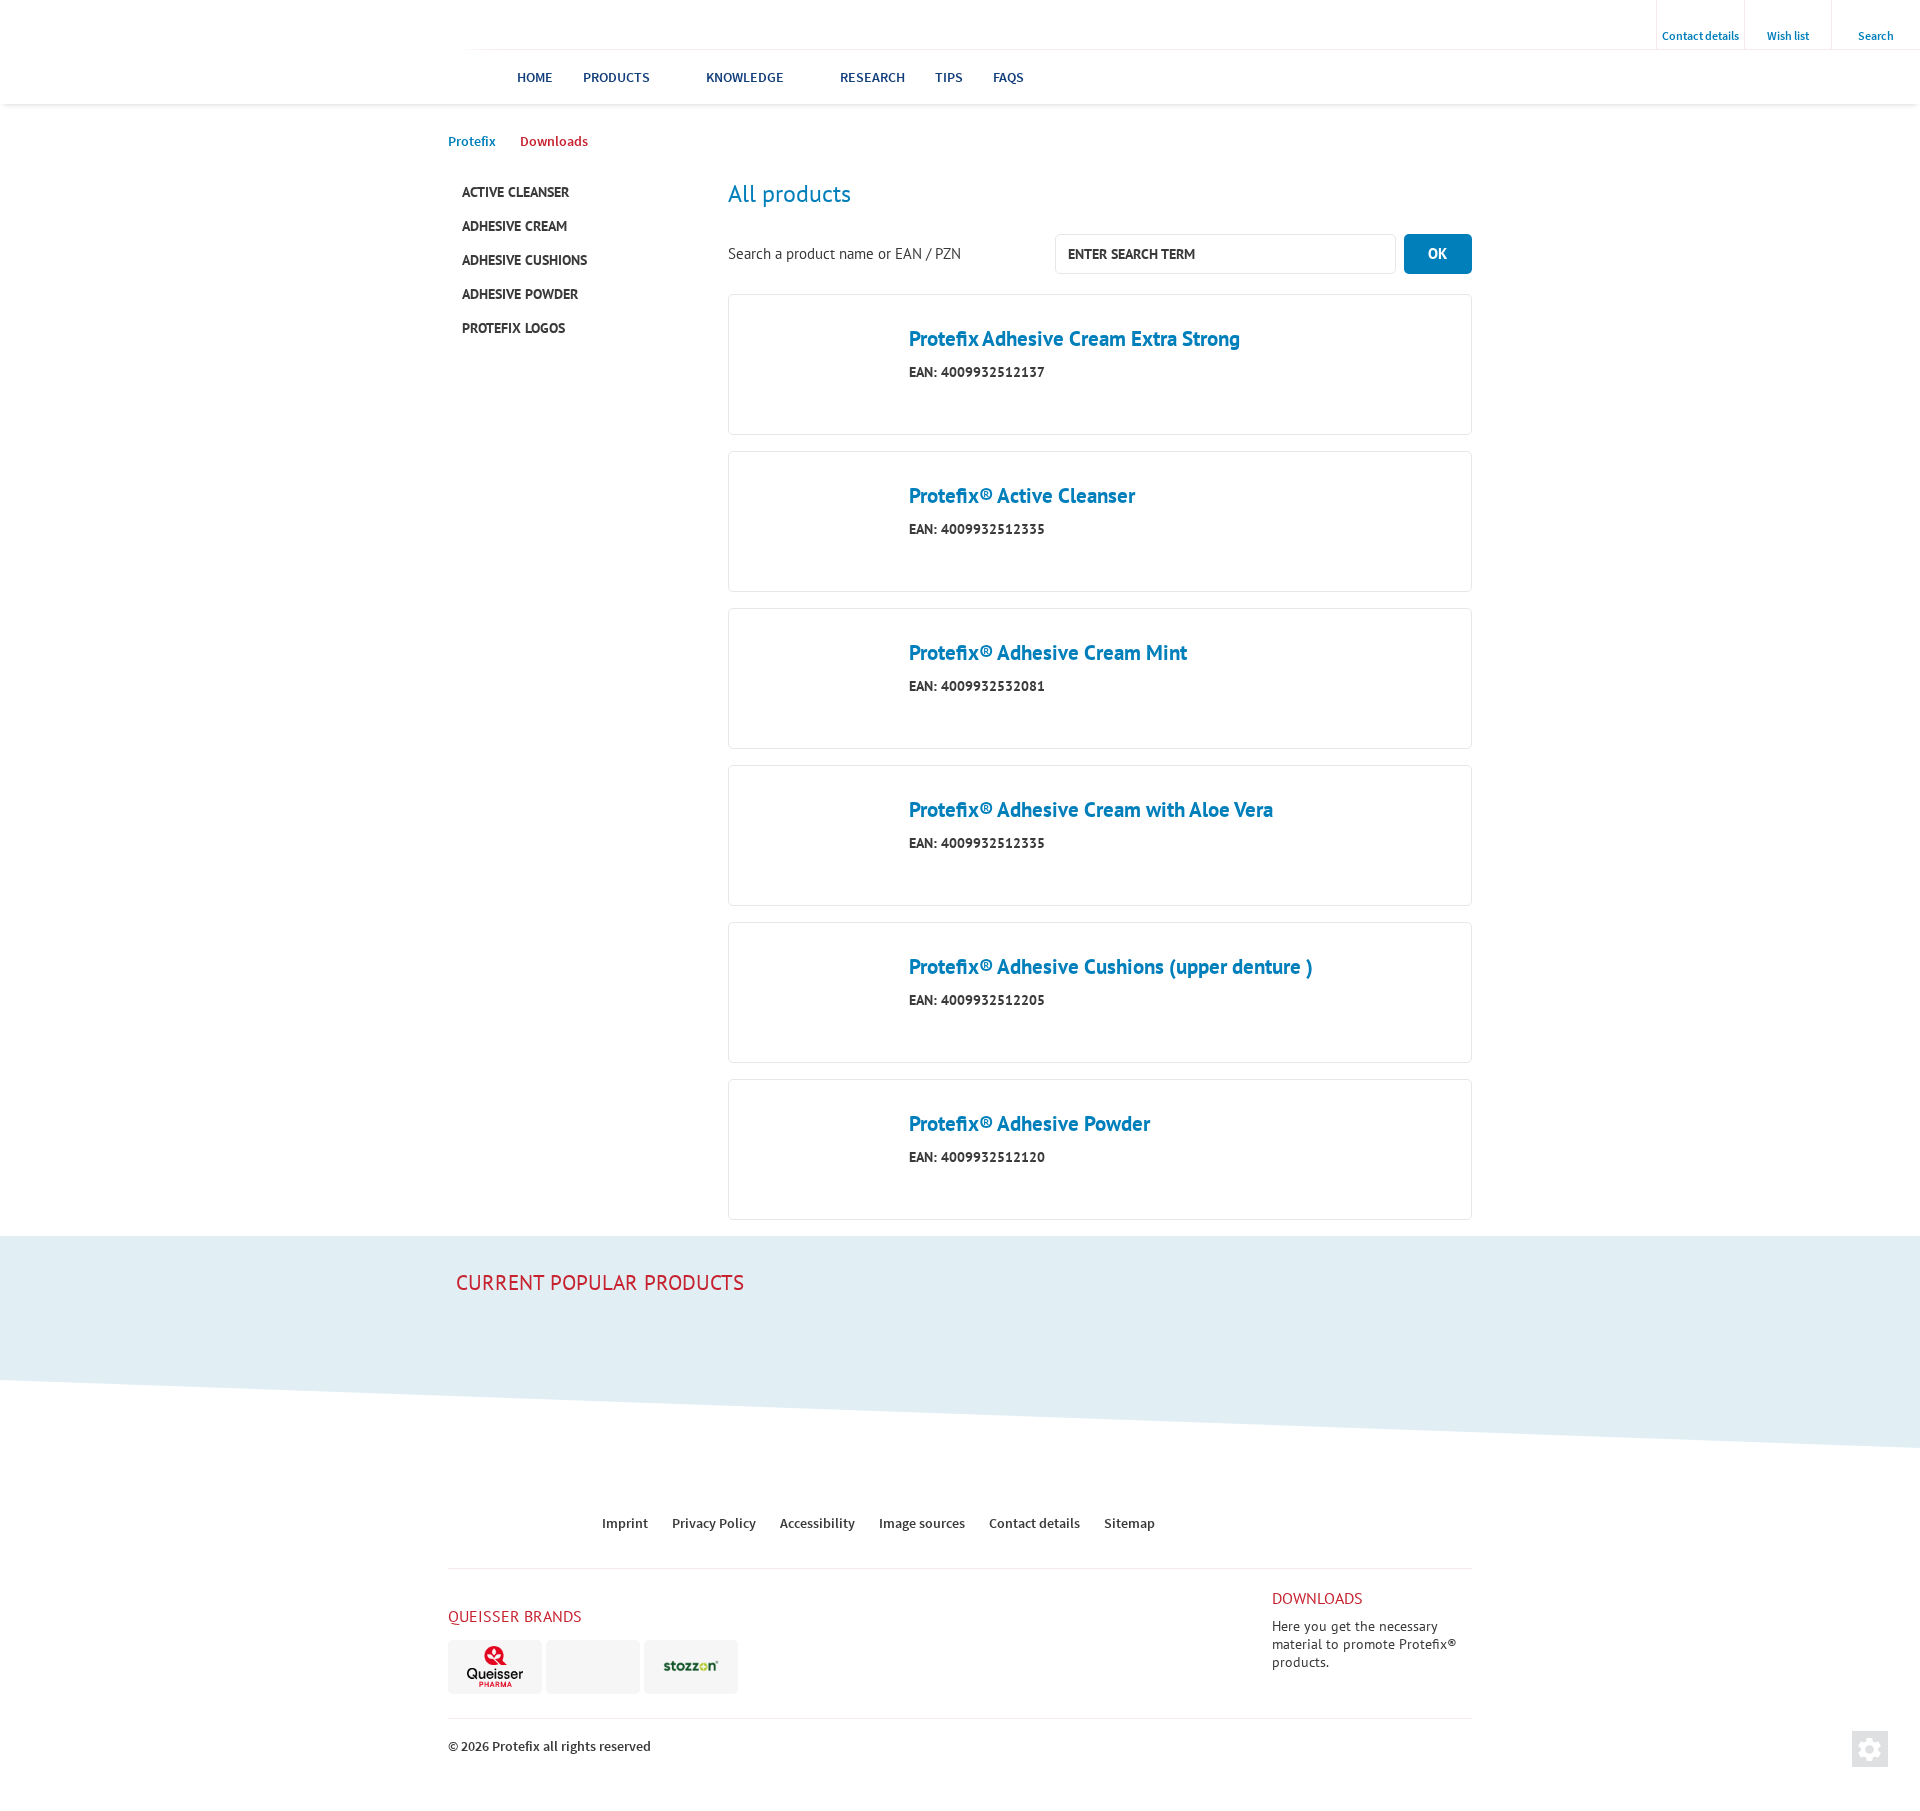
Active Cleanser (515, 192)
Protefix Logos (513, 328)
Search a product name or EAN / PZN (844, 253)
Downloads (1317, 1598)
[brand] (495, 1667)
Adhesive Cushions (524, 260)
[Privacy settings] (1870, 1749)
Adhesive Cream (514, 226)
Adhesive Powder (520, 294)
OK (1437, 253)
